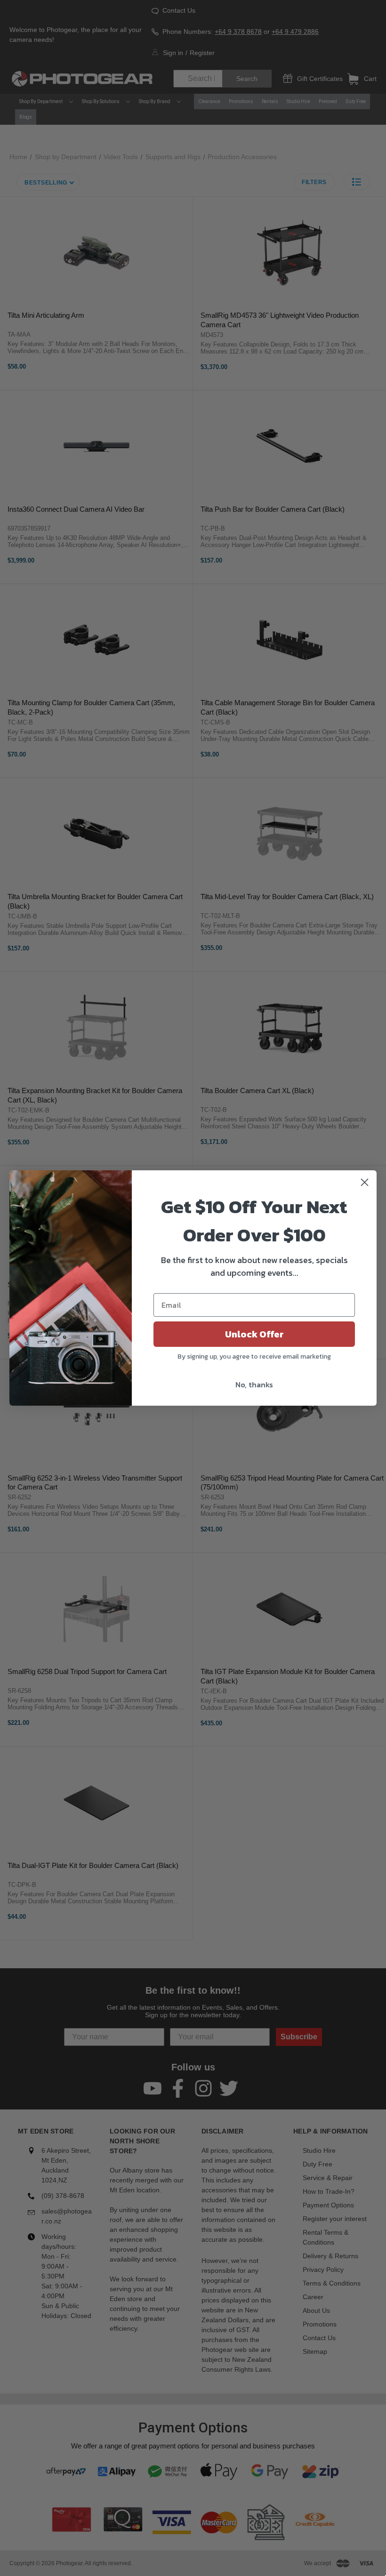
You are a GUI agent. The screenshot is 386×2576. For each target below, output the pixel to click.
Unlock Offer (254, 1334)
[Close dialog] (365, 1182)
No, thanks (254, 1385)
